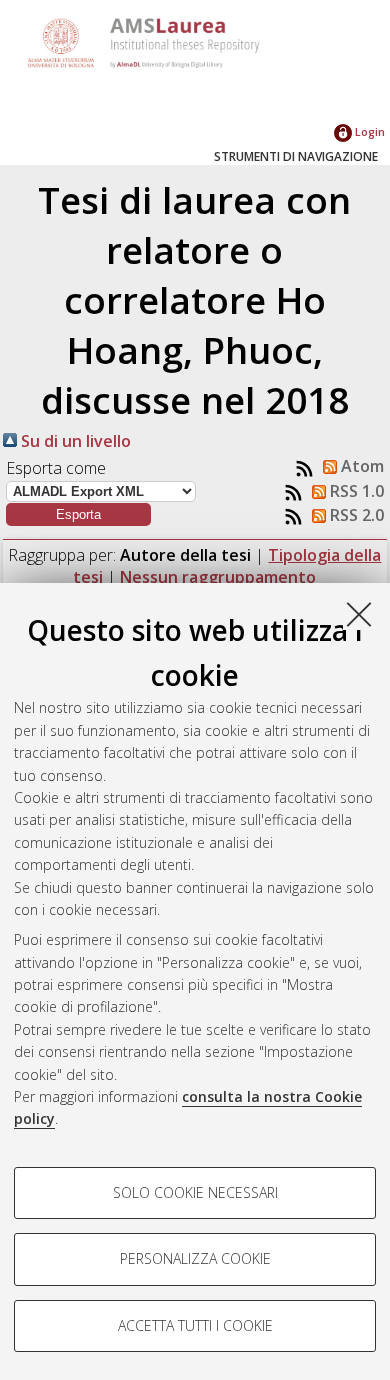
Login (368, 131)
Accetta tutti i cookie (195, 1325)
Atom (360, 466)
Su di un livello (74, 441)
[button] (78, 514)
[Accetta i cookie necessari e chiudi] (359, 614)
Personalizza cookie (195, 1258)
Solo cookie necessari (195, 1192)
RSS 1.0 (355, 491)
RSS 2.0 (355, 515)
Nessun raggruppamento (218, 577)
